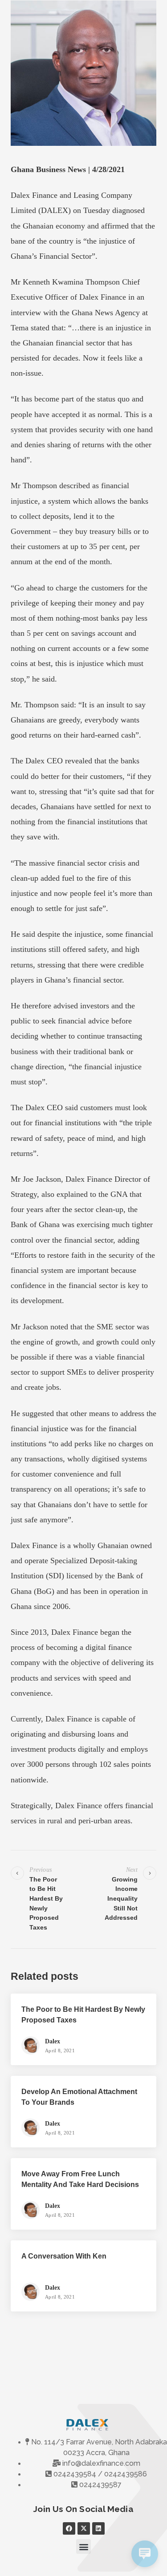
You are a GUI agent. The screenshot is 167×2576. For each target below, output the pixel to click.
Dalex (53, 2041)
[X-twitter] (84, 2528)
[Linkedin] (98, 2528)
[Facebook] (69, 2528)
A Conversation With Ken (64, 2256)
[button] (83, 2546)
